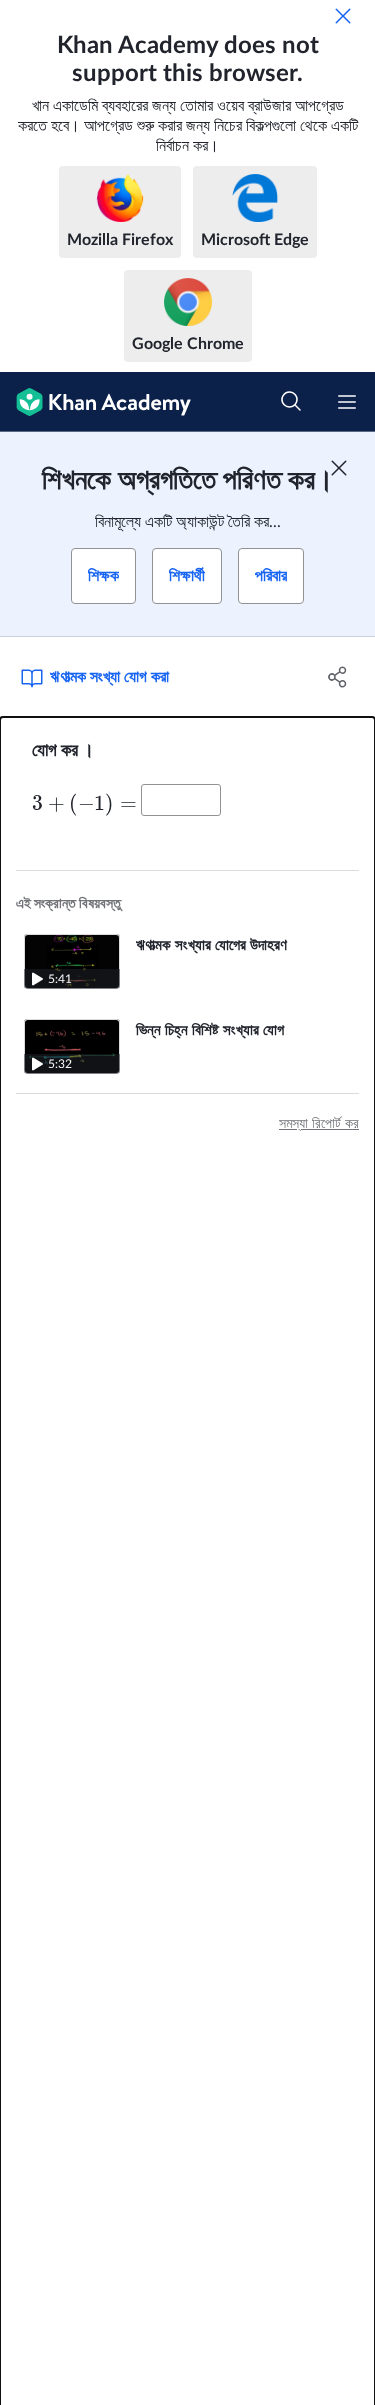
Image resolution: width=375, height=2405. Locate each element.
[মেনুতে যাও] (347, 402)
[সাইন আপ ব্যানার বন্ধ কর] (339, 468)
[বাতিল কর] (343, 16)
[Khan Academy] (95, 402)
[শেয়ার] (338, 677)
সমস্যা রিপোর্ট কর (319, 1124)
